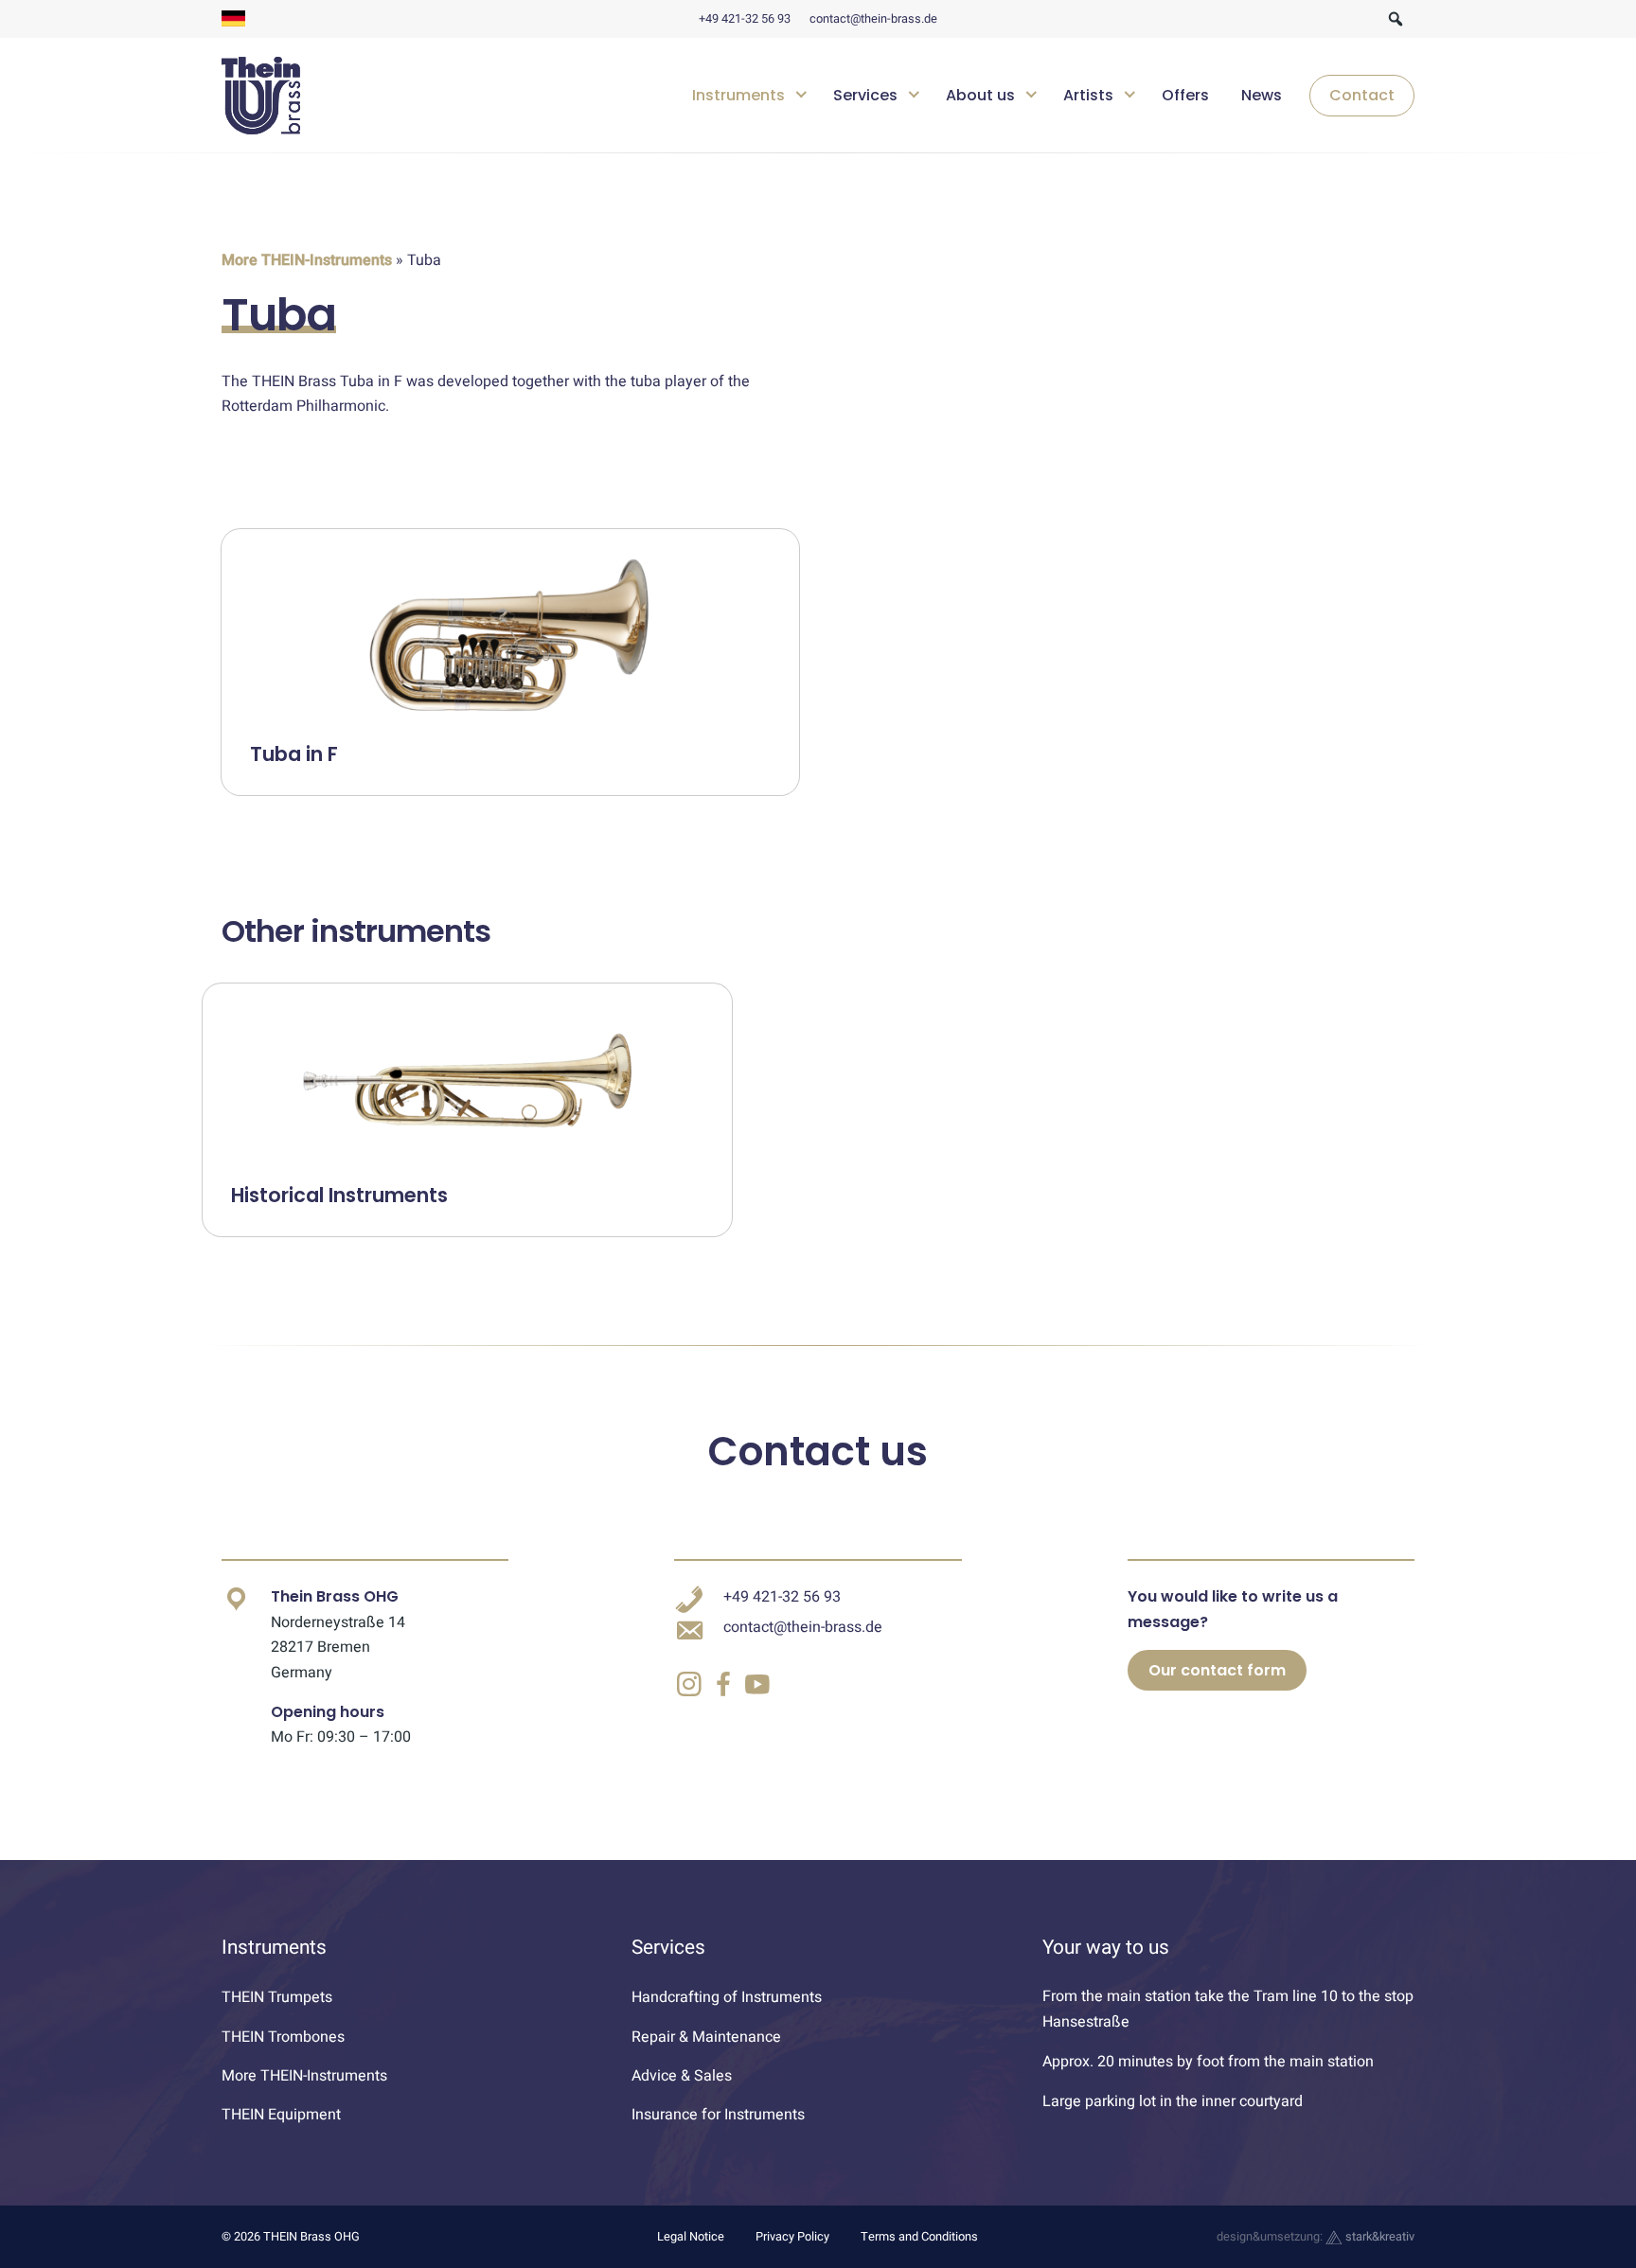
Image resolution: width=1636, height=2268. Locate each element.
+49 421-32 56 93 (745, 19)
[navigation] (1046, 96)
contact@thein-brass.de (873, 19)
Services (865, 95)
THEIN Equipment (281, 2115)
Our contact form (1217, 1670)
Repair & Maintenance (706, 2037)
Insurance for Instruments (718, 2115)
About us (980, 95)
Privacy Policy (792, 2237)
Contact (1362, 95)
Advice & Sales (682, 2076)
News (1262, 95)
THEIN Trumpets (277, 1997)
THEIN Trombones (283, 2037)
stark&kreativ (1378, 2237)
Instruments (738, 95)
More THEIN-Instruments (307, 260)
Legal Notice (691, 2237)
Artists (1088, 95)
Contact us (818, 1452)
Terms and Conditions (919, 2237)
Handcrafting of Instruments (727, 1997)
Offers (1185, 95)
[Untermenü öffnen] (801, 92)
